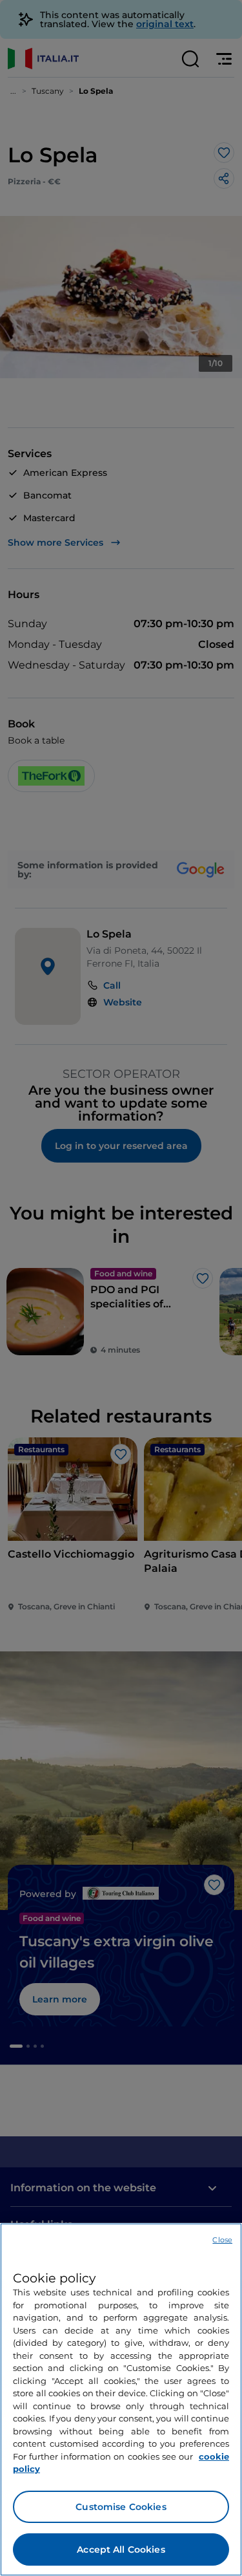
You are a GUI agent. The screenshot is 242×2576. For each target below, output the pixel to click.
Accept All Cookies (121, 2549)
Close (222, 2240)
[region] (121, 2399)
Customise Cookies (121, 2507)
